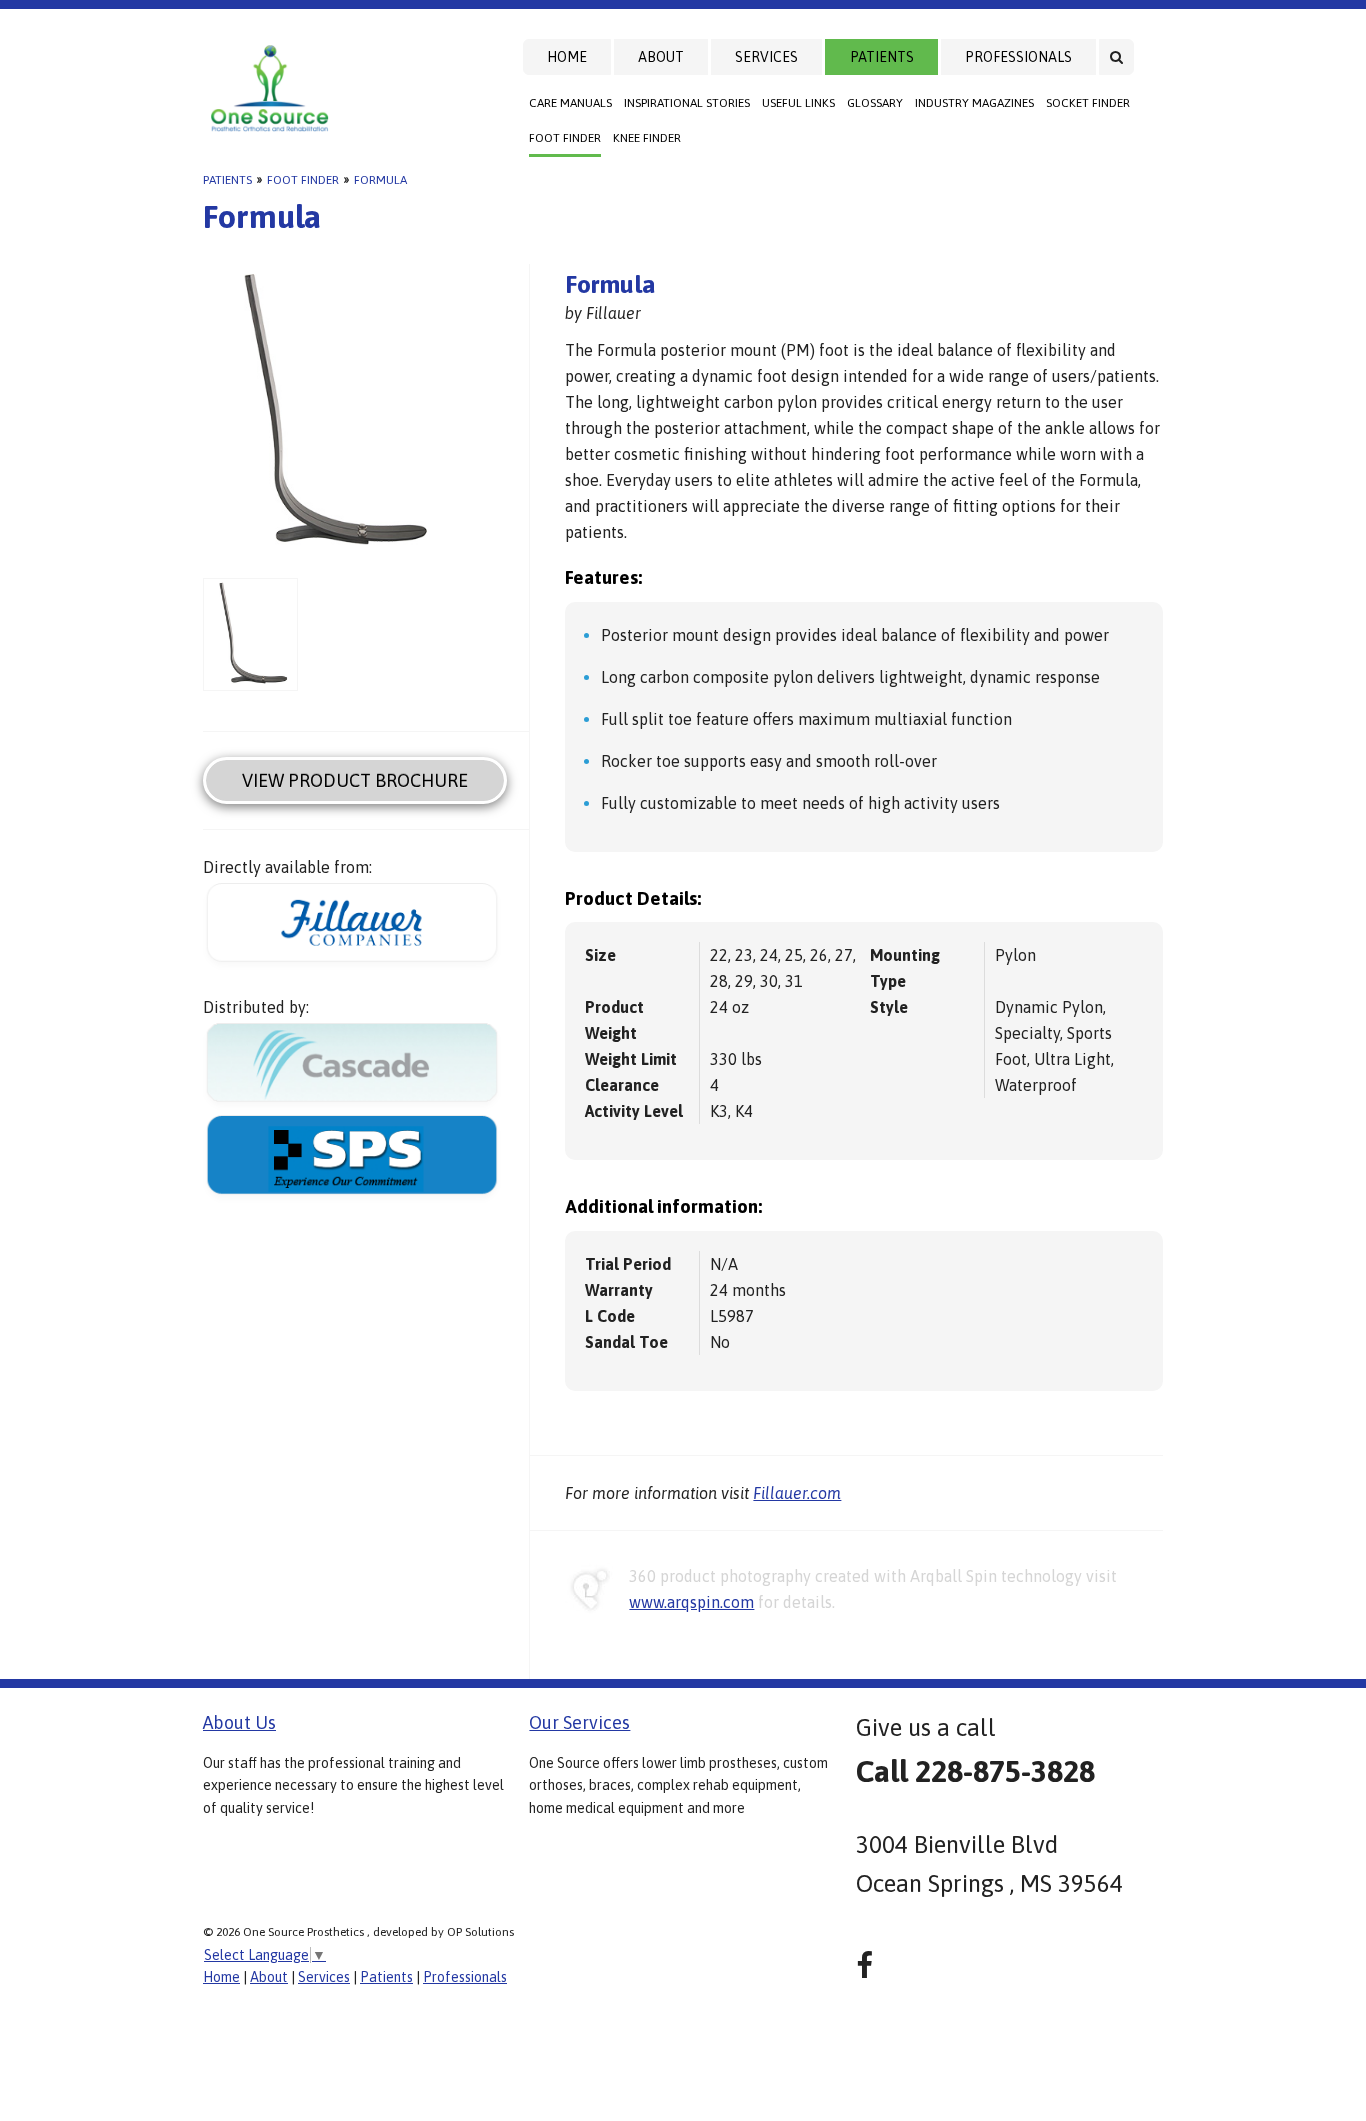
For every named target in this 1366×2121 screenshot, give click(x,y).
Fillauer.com (797, 1493)
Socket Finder (1088, 103)
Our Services (579, 1722)
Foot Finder (565, 138)
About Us (239, 1722)
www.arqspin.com (691, 1602)
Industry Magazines (974, 103)
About (661, 57)
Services (766, 57)
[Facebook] (864, 1965)
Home (567, 57)
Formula (380, 180)
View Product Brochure (355, 780)
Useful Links (798, 103)
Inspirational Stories (687, 103)
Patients (882, 57)
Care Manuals (570, 103)
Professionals (1018, 57)
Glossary (875, 103)
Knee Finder (647, 138)
